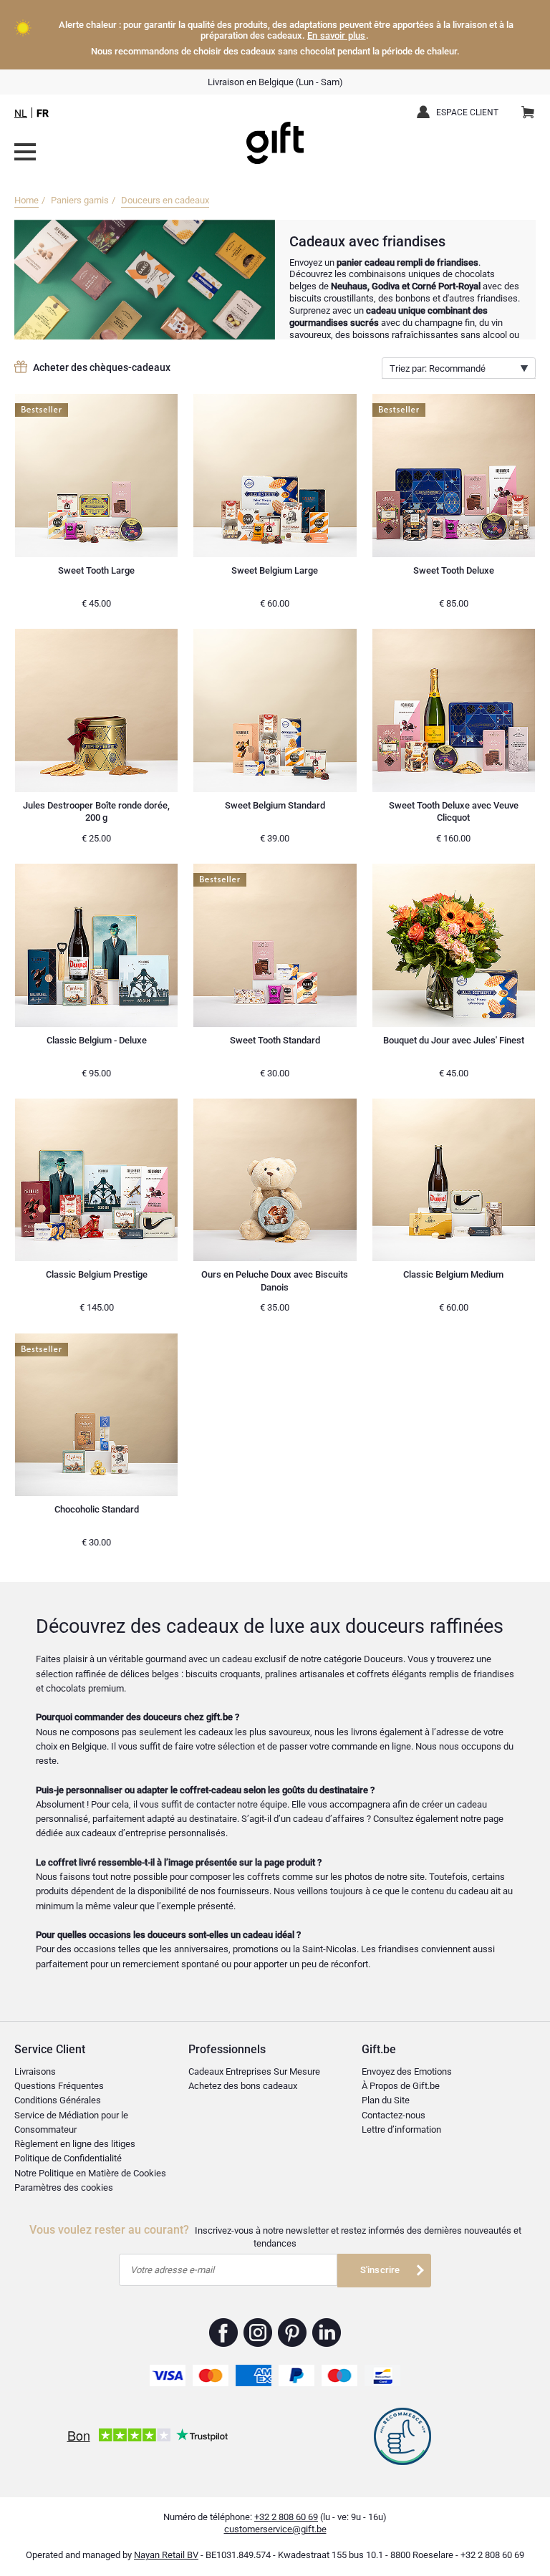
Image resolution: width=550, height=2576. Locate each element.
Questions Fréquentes (59, 2086)
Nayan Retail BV (166, 2555)
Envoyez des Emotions (407, 2071)
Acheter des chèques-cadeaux (102, 367)
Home (26, 200)
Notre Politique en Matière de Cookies (90, 2173)
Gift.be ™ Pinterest (293, 2333)
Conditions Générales (58, 2100)
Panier (528, 113)
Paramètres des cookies (64, 2187)
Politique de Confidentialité (68, 2158)
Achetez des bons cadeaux (243, 2086)
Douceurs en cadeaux (165, 200)
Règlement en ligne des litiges (75, 2144)
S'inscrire (380, 2270)
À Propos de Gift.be (401, 2086)
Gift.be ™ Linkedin (327, 2333)
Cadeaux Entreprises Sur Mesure (254, 2071)
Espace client (467, 112)
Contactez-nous (394, 2115)
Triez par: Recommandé (438, 368)
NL (21, 113)
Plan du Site (386, 2100)
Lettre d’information (401, 2129)
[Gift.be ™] (275, 132)
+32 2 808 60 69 (286, 2517)
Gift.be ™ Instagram (258, 2333)
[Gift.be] (25, 152)
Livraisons (35, 2071)
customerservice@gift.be (275, 2529)
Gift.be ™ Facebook (224, 2333)
